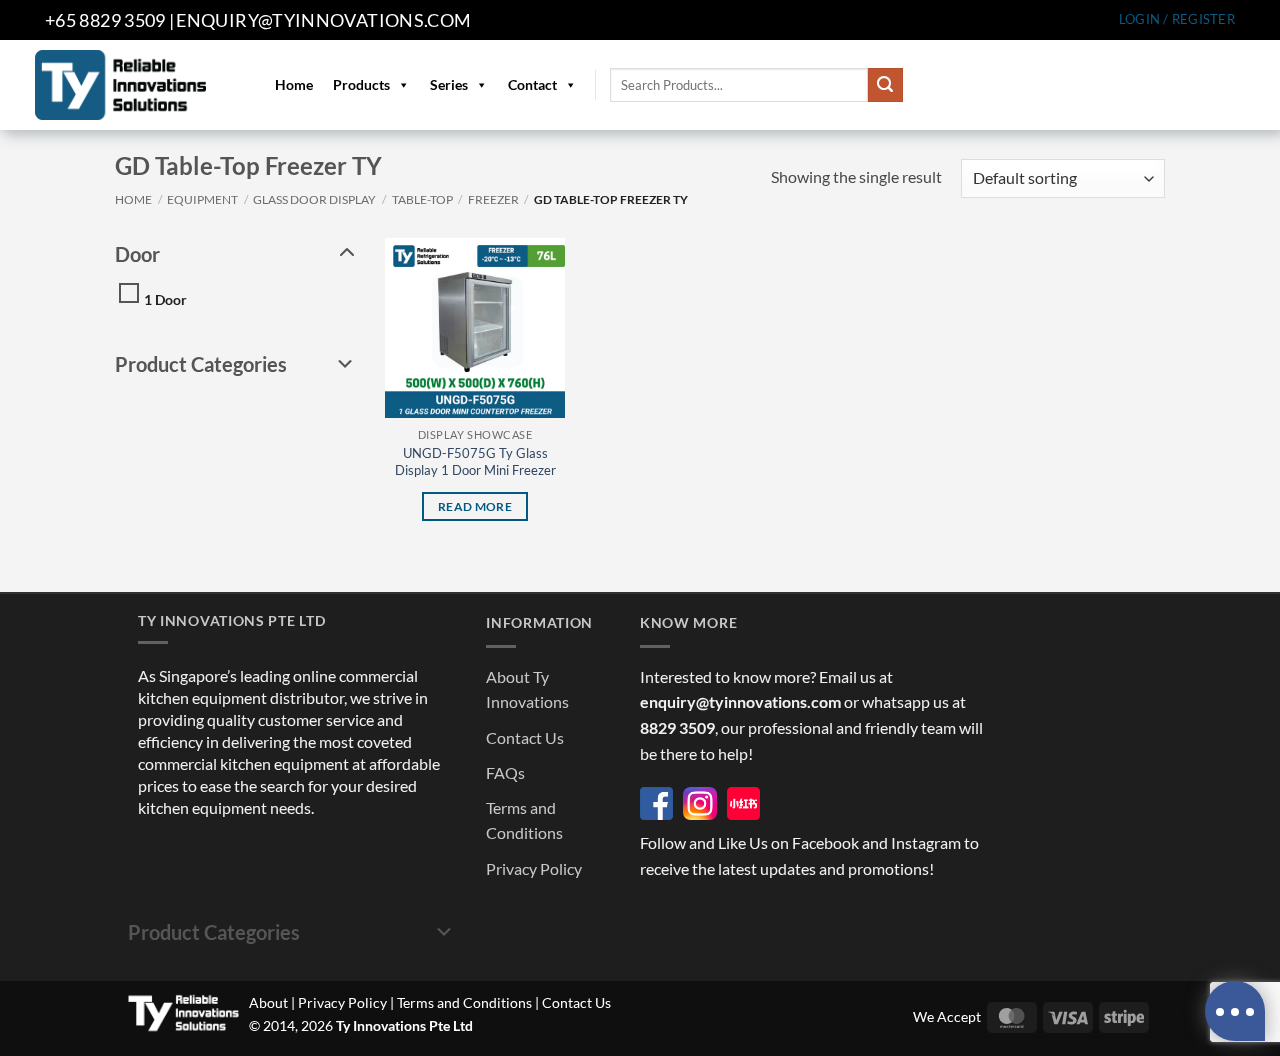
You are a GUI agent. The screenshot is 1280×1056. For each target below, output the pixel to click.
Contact (532, 84)
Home (294, 84)
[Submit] (885, 85)
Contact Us (525, 737)
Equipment (202, 199)
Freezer (493, 199)
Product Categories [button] (201, 364)
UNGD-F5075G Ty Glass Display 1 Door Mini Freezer (475, 461)
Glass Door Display (314, 199)
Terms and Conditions (464, 1002)
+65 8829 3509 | (109, 20)
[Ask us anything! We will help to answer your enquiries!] (1235, 1011)
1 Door (165, 299)
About (268, 1002)
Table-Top (422, 199)
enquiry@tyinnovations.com (323, 20)
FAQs (505, 772)
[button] (1177, 19)
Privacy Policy (534, 868)
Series (449, 84)
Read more (475, 506)
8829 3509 (677, 727)
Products (361, 84)
